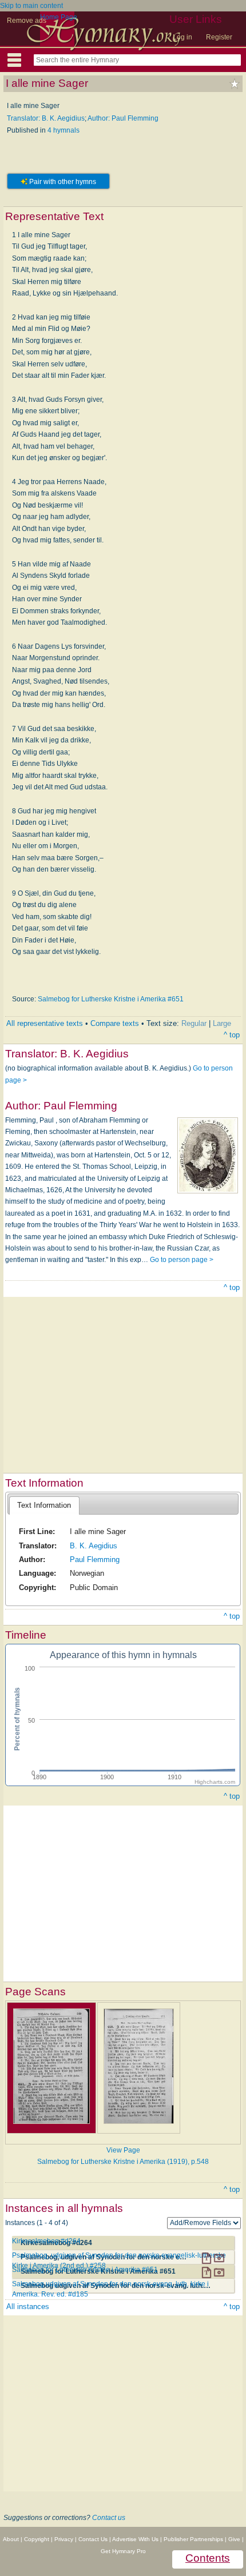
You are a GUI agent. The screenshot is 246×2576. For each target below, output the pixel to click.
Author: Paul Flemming (123, 118)
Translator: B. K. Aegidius (46, 118)
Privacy (64, 2539)
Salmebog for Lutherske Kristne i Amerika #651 (111, 999)
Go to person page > (182, 1260)
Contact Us (93, 2539)
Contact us (109, 2518)
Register (219, 37)
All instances (28, 2307)
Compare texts (115, 1023)
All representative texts (45, 1023)
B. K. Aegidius (94, 1546)
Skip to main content (31, 6)
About (11, 2539)
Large (222, 1023)
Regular (194, 1023)
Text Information (44, 1505)
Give (234, 2539)
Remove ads (27, 21)
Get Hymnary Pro (123, 2551)
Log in (182, 37)
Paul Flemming (95, 1559)
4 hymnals (64, 130)
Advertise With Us (135, 2539)
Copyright (37, 2539)
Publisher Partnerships (193, 2539)
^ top (232, 1035)
